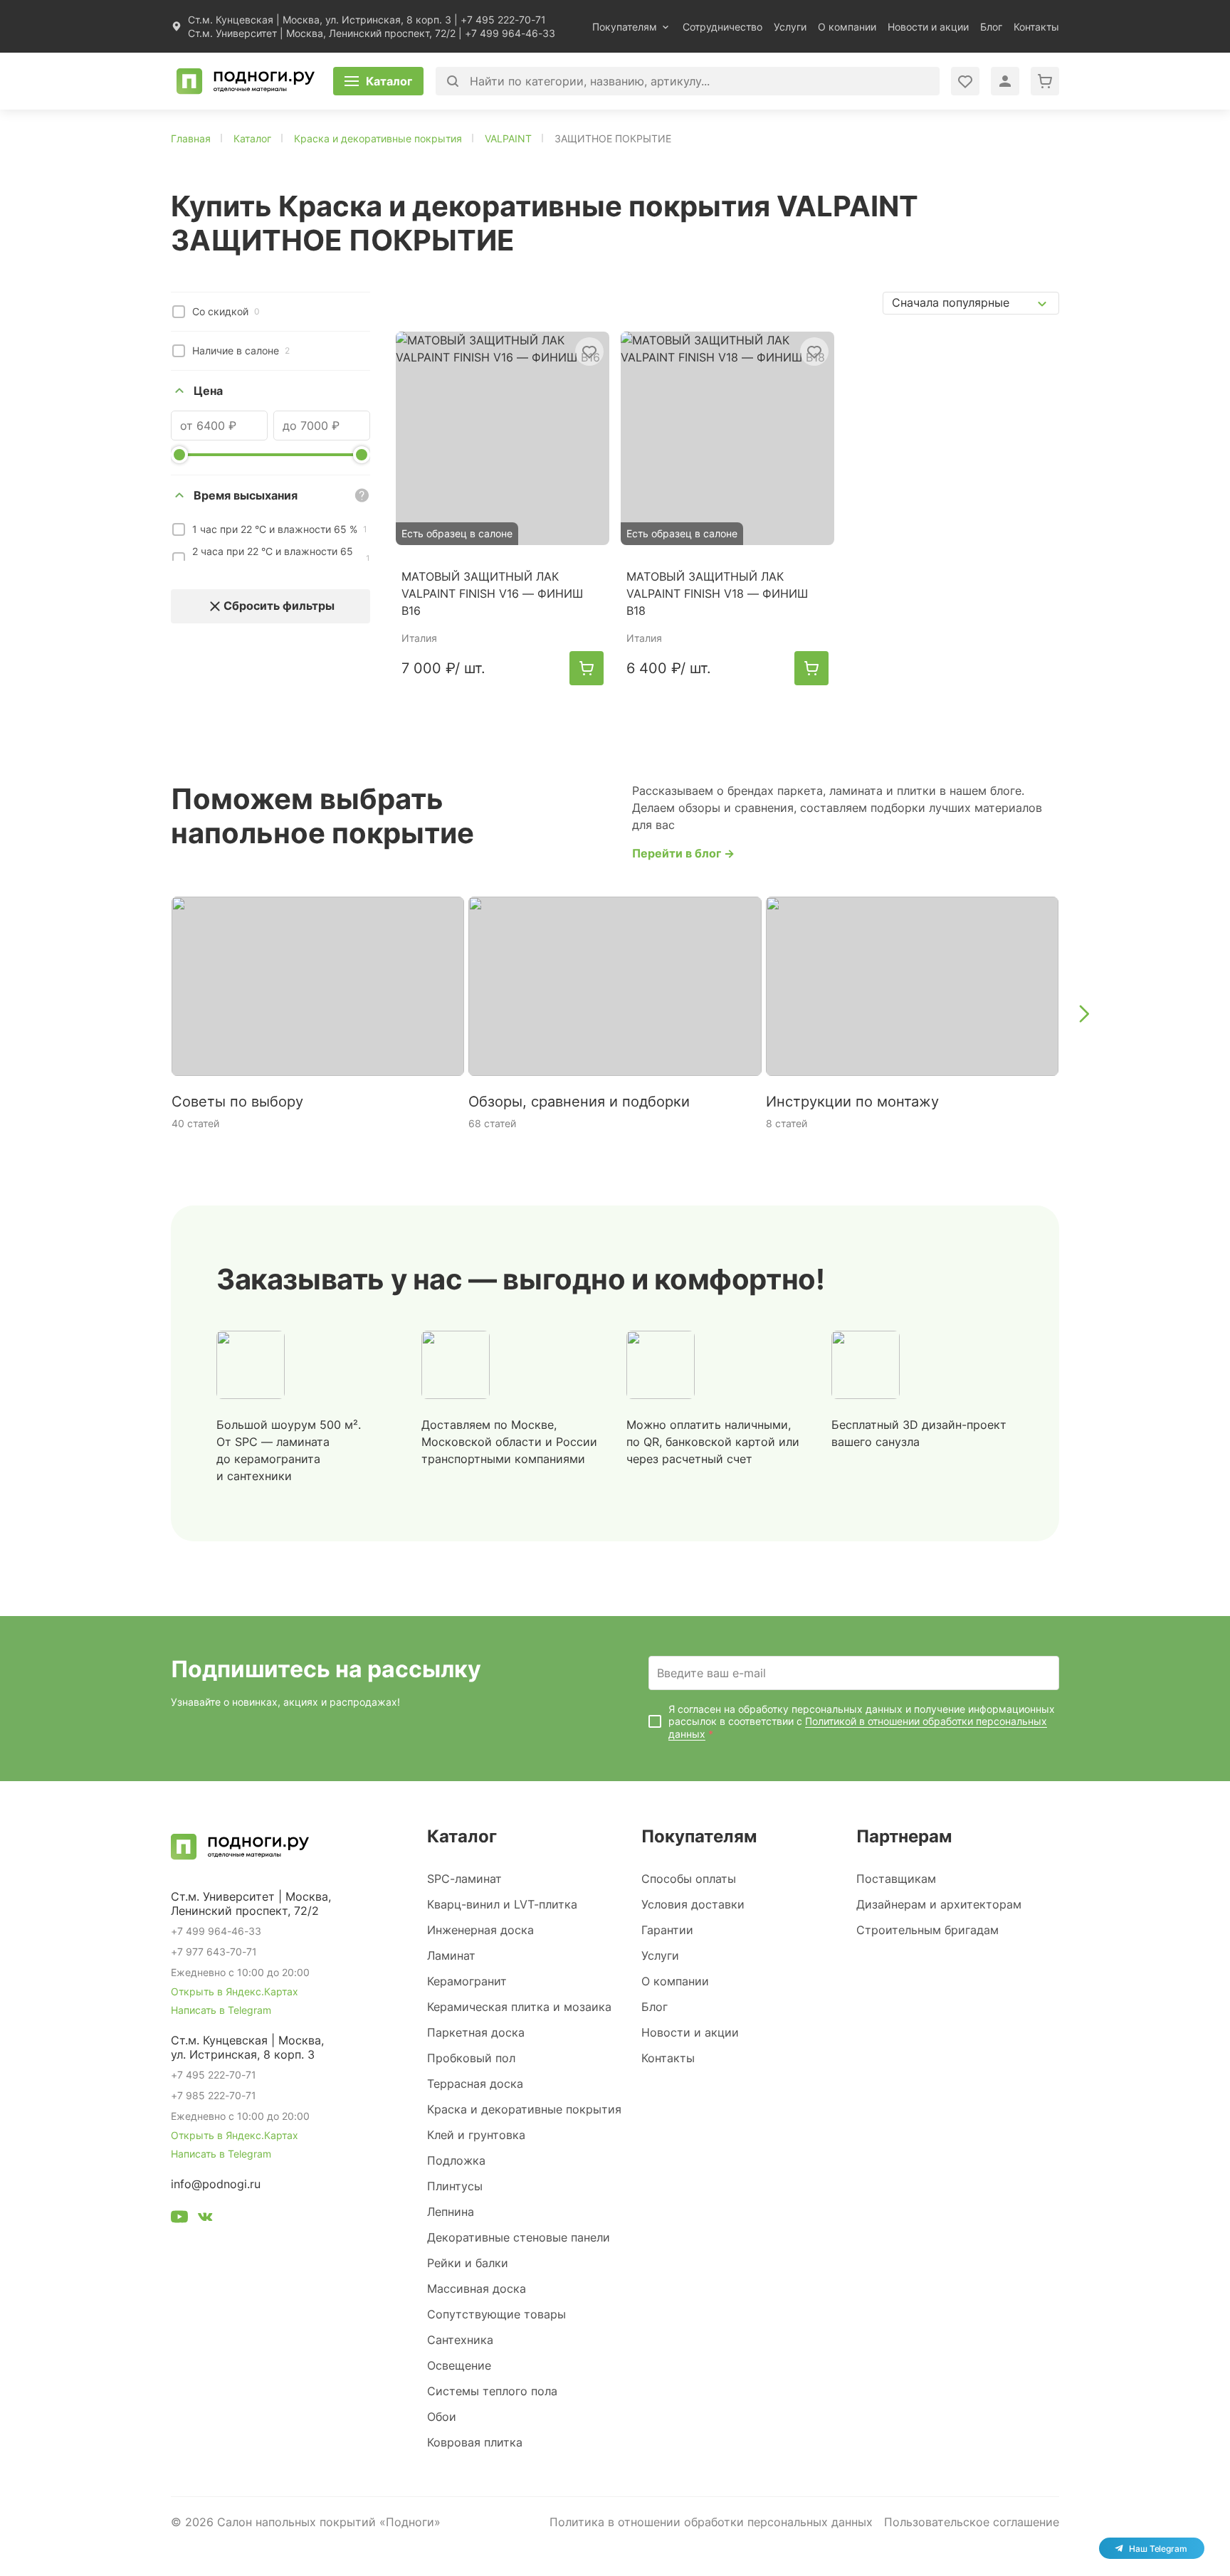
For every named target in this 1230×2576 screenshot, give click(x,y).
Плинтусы (455, 2186)
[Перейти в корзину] (1045, 81)
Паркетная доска (476, 2032)
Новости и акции (928, 27)
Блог (991, 27)
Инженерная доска (480, 1930)
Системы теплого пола (492, 2391)
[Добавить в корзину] (587, 668)
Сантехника (460, 2340)
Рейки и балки (468, 2263)
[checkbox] (179, 312)
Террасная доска (475, 2084)
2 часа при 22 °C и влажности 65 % (281, 559)
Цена (208, 391)
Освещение (459, 2365)
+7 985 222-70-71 (214, 2095)
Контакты (1036, 27)
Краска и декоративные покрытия (524, 2109)
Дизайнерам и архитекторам (939, 1904)
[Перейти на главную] (246, 81)
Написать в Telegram (221, 2010)
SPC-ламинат (464, 1879)
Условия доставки (693, 1904)
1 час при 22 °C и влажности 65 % (280, 529)
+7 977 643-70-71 (214, 1952)
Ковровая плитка (475, 2442)
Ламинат (451, 1955)
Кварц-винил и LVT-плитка (502, 1904)
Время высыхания (246, 495)
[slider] (179, 455)
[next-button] (1083, 1013)
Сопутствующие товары (496, 2314)
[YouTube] (179, 2219)
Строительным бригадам (927, 1930)
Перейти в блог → (683, 853)
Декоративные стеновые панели (519, 2237)
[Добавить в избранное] (589, 352)
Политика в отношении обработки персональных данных (711, 2522)
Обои (442, 2417)
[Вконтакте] (205, 2219)
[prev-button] (147, 1013)
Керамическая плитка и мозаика (519, 2007)
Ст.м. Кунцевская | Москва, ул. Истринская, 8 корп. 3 (320, 20)
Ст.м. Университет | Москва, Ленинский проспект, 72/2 (322, 33)
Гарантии (667, 1930)
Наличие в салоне (241, 350)
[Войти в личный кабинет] (965, 81)
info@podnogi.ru (216, 2184)
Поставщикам (896, 1879)
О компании (847, 27)
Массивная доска (477, 2289)
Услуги (790, 27)
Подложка (456, 2160)
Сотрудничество (722, 27)
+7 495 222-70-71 (503, 20)
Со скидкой (226, 311)
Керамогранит (467, 1981)
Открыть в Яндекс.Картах (235, 1991)
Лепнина (451, 2212)
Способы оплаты (689, 1879)
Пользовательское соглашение (972, 2522)
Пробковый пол (471, 2058)
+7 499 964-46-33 (510, 33)
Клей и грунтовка (476, 2135)
